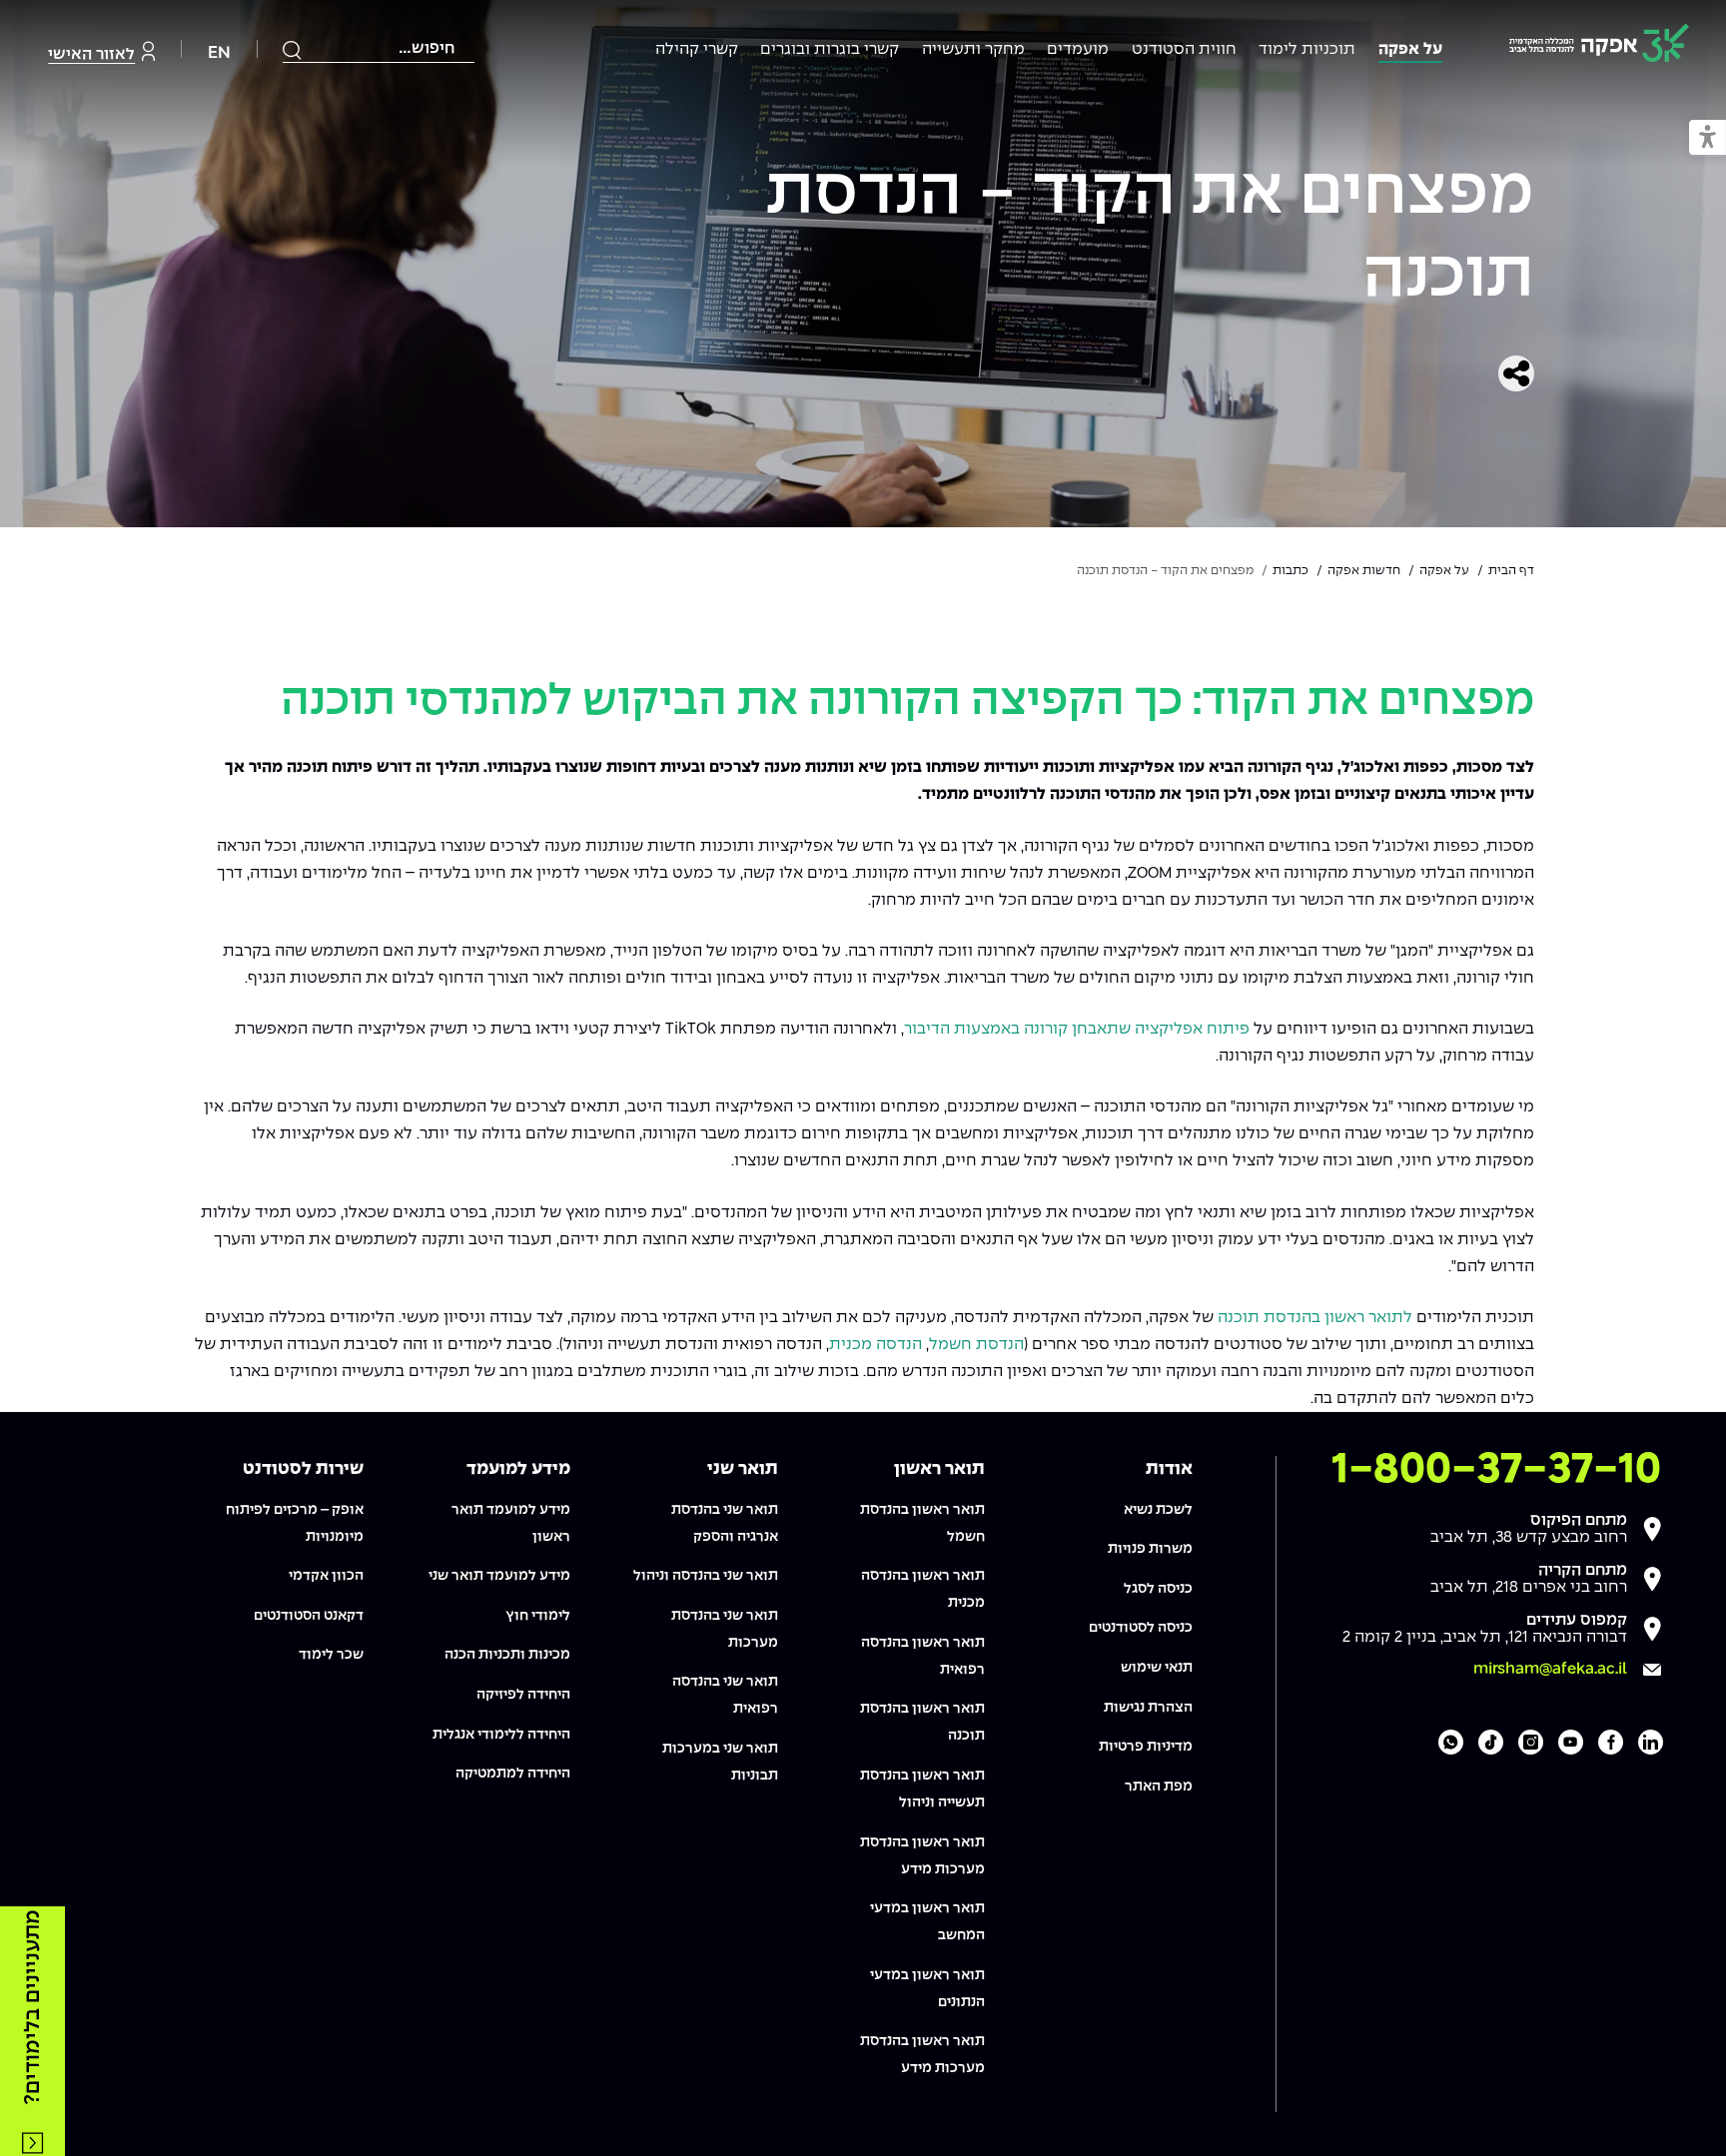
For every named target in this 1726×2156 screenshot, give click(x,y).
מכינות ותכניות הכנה (507, 1655)
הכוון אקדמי (326, 1576)
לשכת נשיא (1158, 1510)
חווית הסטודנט (1184, 49)
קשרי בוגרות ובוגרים (830, 49)
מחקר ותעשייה (973, 49)
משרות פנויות (1150, 1549)
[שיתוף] (1516, 373)
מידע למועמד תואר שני (499, 1576)
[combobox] (379, 49)
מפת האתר (1159, 1787)
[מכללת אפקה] (1599, 46)
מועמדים (1078, 49)
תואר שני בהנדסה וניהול (706, 1576)
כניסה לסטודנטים (1141, 1628)
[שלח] (293, 50)
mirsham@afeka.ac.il (1550, 1669)
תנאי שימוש (1157, 1668)
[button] (1708, 138)
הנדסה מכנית (875, 1345)
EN (219, 53)
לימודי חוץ (538, 1616)
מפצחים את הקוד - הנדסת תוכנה (1150, 236)
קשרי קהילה (697, 49)
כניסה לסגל (1158, 1589)
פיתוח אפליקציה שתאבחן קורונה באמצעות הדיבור (1077, 1029)
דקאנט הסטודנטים (309, 1616)
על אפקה (1410, 49)
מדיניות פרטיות (1146, 1747)
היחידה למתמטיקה (513, 1774)
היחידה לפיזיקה (523, 1695)
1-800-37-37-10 (1496, 1470)
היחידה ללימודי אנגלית (501, 1735)
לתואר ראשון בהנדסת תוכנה (1315, 1318)
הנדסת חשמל (976, 1345)
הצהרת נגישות (1148, 1708)
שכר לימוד (331, 1655)
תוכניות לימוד (1307, 49)
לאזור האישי (91, 54)
